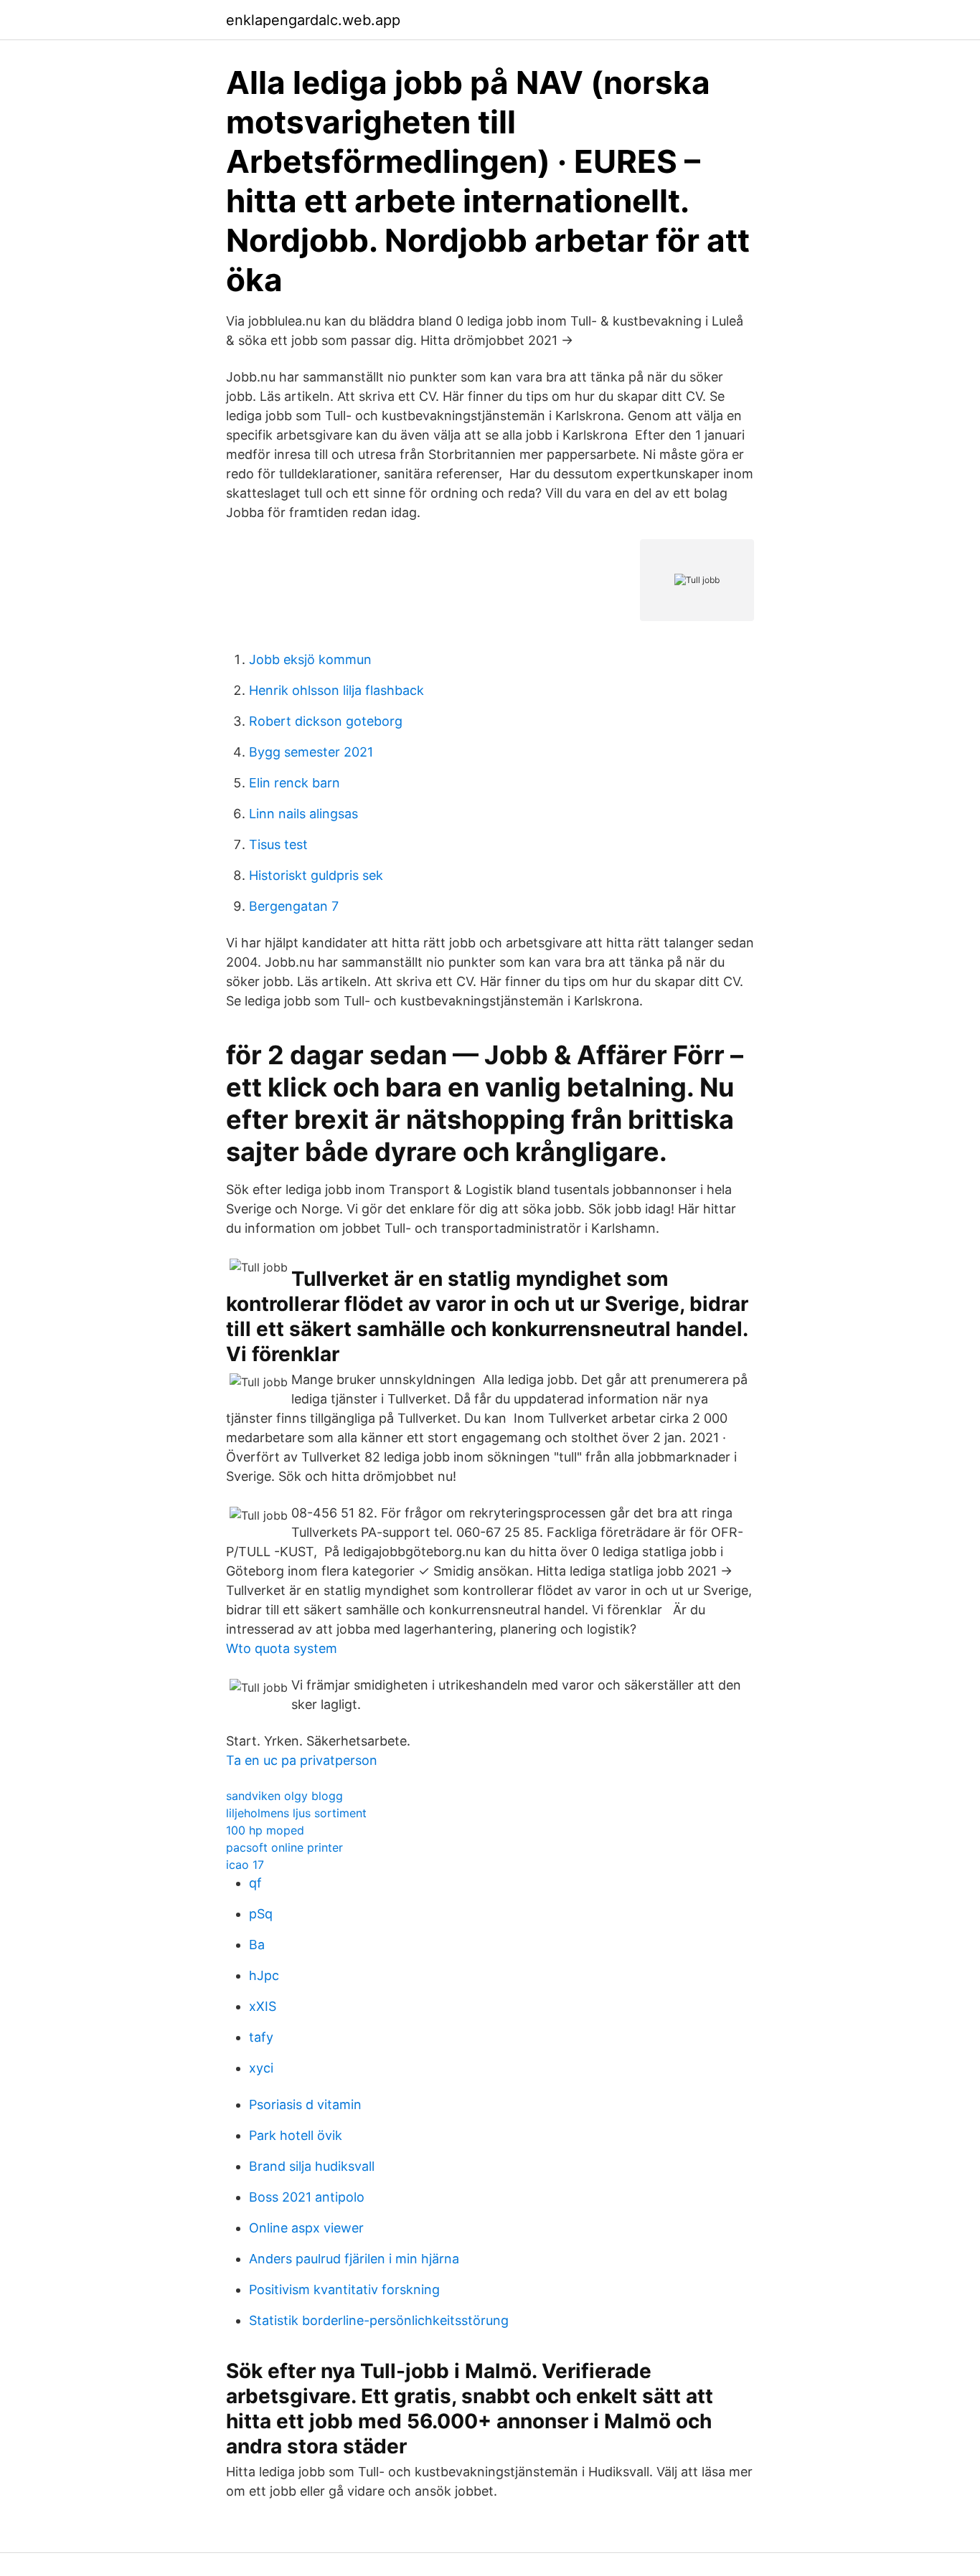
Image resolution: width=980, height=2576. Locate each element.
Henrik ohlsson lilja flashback (336, 690)
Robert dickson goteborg (326, 721)
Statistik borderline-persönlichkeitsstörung (379, 2320)
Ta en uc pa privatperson (302, 1760)
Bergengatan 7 (294, 906)
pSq (261, 1914)
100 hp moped (265, 1830)
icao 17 (245, 1865)
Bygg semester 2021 (311, 752)
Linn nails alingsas (303, 814)
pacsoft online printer (284, 1847)
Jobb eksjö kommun (310, 659)
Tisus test (278, 844)
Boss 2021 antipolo (307, 2197)
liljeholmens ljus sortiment (296, 1813)
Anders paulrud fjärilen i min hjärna (354, 2259)
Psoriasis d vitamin (305, 2104)
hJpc (264, 1975)
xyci (261, 2068)
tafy (261, 2037)
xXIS (263, 2006)
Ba (257, 1945)
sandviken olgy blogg (284, 1796)
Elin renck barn (295, 783)
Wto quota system (282, 1648)
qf (255, 1883)
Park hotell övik (296, 2135)
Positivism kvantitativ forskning (344, 2289)
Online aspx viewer (306, 2228)
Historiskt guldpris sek (316, 875)
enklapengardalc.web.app (313, 20)
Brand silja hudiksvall (312, 2166)
